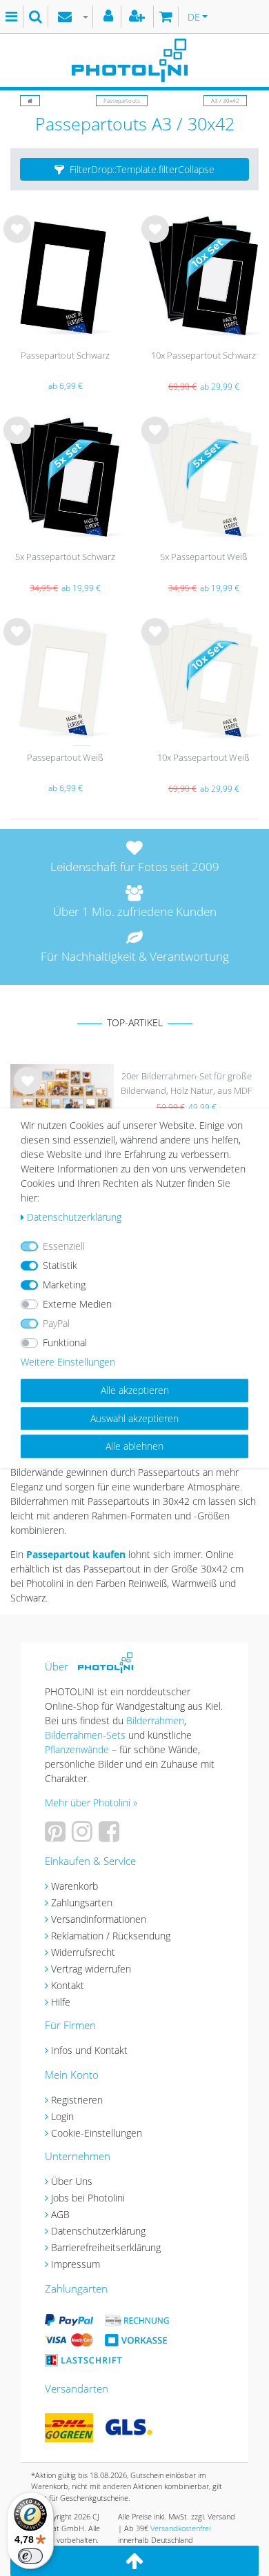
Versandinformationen (99, 1919)
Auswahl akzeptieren (134, 1418)
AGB (60, 2214)
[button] (134, 170)
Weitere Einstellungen (68, 1362)
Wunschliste (18, 240)
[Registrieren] (139, 17)
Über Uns (72, 2181)
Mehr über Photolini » (91, 1803)
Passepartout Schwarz (65, 355)
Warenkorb (74, 1886)
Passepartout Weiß (65, 757)
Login (62, 2116)
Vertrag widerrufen (91, 1969)
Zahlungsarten (82, 1903)
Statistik (60, 1265)
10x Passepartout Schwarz (203, 355)
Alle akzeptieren (135, 1390)
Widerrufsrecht (83, 1952)
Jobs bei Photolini (88, 2198)
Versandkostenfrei (180, 2528)
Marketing (64, 1285)
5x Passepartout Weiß (204, 557)
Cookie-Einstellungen (97, 2133)
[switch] (30, 2556)
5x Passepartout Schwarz (65, 557)
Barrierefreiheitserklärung (106, 2247)
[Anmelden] (110, 17)
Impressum (76, 2264)
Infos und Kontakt (89, 2050)
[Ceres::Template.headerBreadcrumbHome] (30, 100)
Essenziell (64, 1246)
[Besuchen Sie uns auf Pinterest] (57, 1836)
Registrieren (77, 2100)
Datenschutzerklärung (98, 2231)
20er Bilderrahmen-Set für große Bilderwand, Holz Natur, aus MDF (187, 1083)
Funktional (65, 1342)
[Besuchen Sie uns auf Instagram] (84, 1836)
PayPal (56, 1323)
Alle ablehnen (134, 1446)
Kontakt (68, 1985)
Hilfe (61, 2002)
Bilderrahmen (155, 1720)
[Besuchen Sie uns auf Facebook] (111, 1836)
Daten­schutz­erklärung (74, 1217)
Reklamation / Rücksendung (111, 1936)
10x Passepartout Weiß (203, 757)
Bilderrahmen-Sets (85, 1735)
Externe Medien (77, 1304)
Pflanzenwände (78, 1749)
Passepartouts (122, 100)
